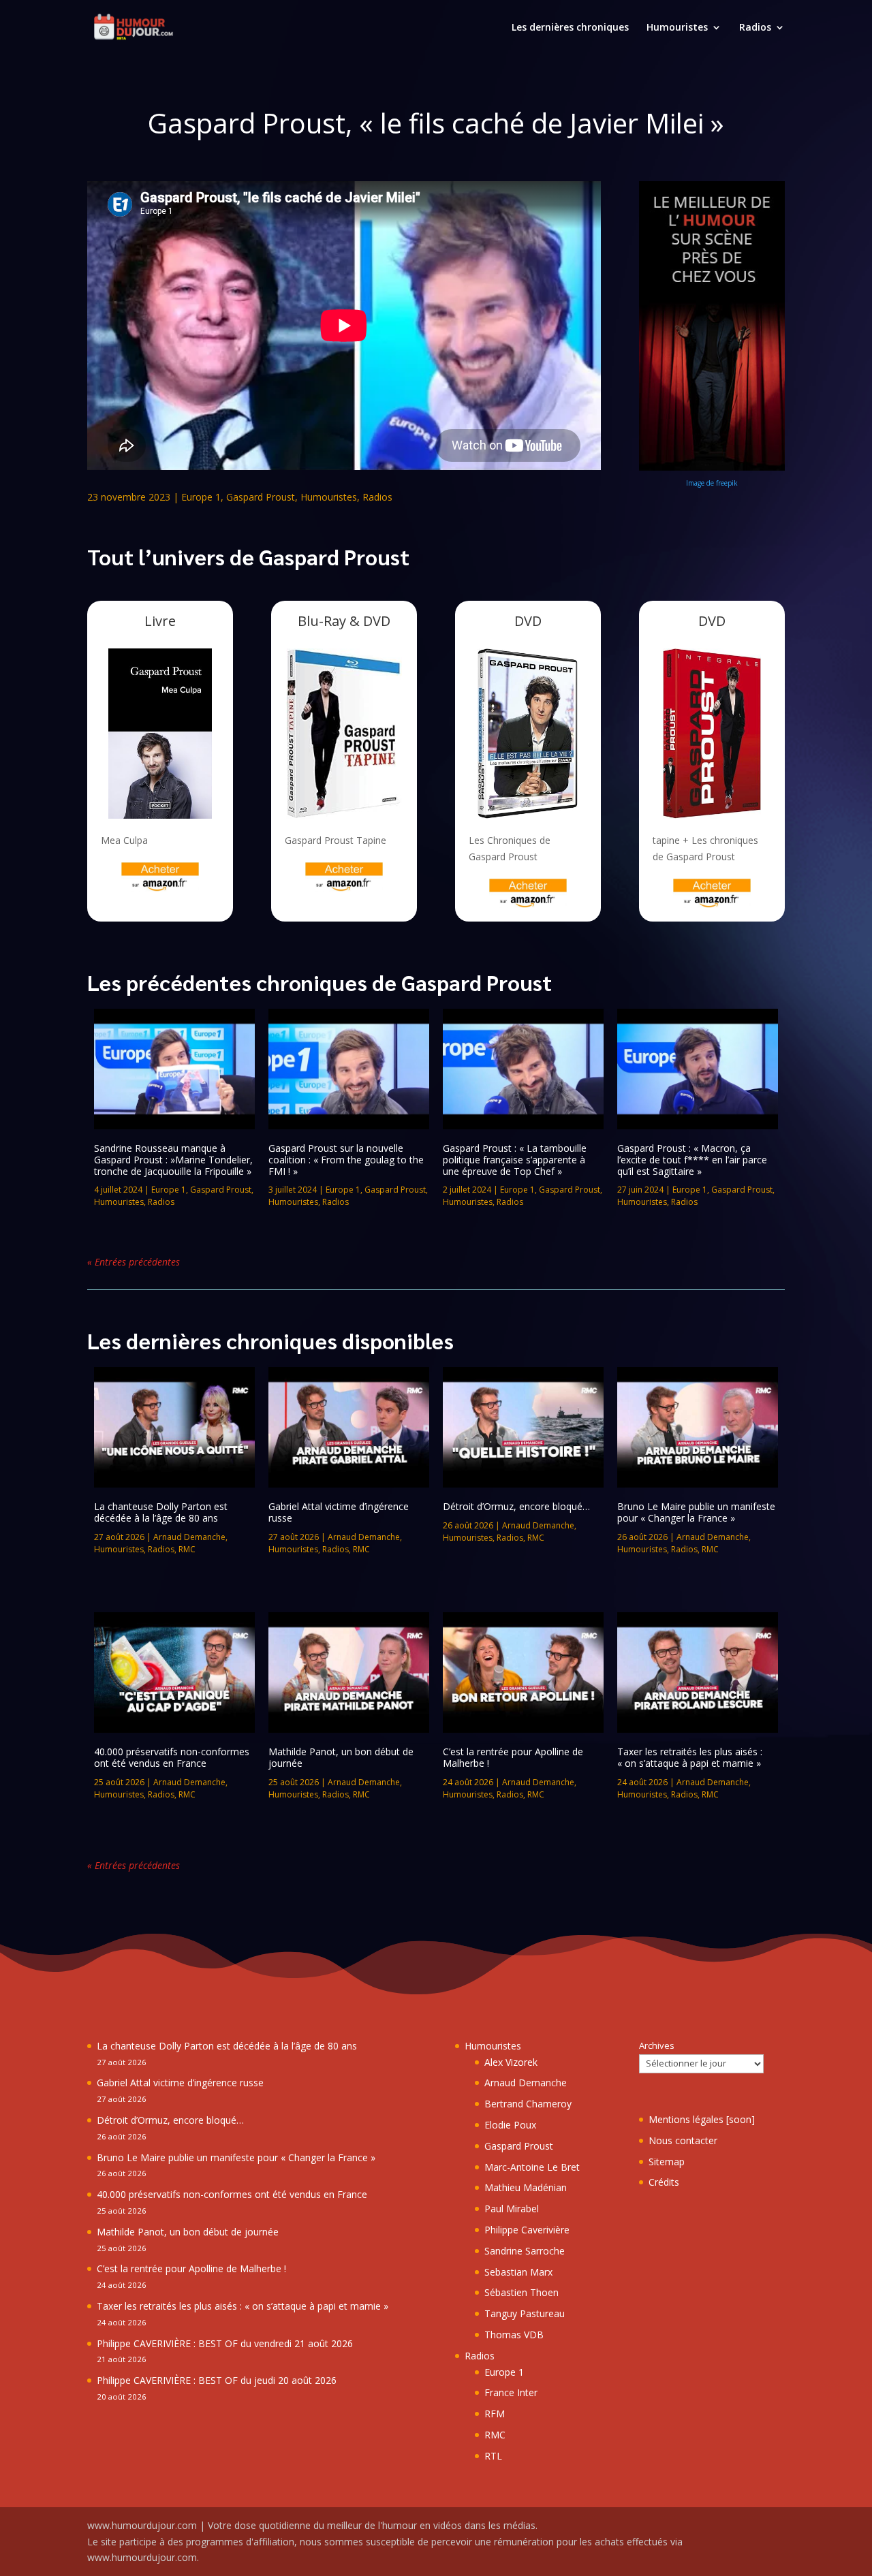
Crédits (664, 2182)
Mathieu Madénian (526, 2187)
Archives (657, 2045)
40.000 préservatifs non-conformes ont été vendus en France (172, 1757)
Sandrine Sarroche (525, 2251)
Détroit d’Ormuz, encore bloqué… (516, 1506)
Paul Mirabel (512, 2209)
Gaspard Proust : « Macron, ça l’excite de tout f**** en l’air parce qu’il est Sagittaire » (692, 1160)
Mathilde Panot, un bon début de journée (341, 1757)
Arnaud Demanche (189, 1537)
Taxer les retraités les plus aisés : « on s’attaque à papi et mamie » (690, 1757)
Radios (755, 28)
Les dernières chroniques (570, 28)
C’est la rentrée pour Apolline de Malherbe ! (513, 1757)
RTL (493, 2456)
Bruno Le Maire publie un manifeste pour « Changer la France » (696, 1512)
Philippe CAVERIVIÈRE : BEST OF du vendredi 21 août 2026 (225, 2343)
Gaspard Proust (261, 497)
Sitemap (667, 2162)
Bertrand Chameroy (528, 2104)
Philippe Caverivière (527, 2230)
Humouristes (677, 28)
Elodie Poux (510, 2125)
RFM (495, 2414)
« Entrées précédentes (134, 1262)
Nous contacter (683, 2140)
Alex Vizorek (511, 2062)
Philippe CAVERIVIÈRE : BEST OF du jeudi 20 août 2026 (217, 2380)
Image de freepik (712, 483)
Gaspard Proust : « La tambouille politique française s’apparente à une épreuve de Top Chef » (515, 1160)
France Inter (511, 2392)
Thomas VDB (514, 2335)
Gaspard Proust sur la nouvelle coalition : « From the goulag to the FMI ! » (346, 1160)
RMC (187, 1549)
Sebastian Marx (518, 2272)
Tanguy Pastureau (525, 2313)
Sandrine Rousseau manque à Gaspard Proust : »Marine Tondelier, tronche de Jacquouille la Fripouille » (173, 1160)
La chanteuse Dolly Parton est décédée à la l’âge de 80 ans (161, 1512)
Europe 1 (201, 497)
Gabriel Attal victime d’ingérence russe (339, 1512)
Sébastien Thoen (521, 2292)
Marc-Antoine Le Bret (532, 2167)
